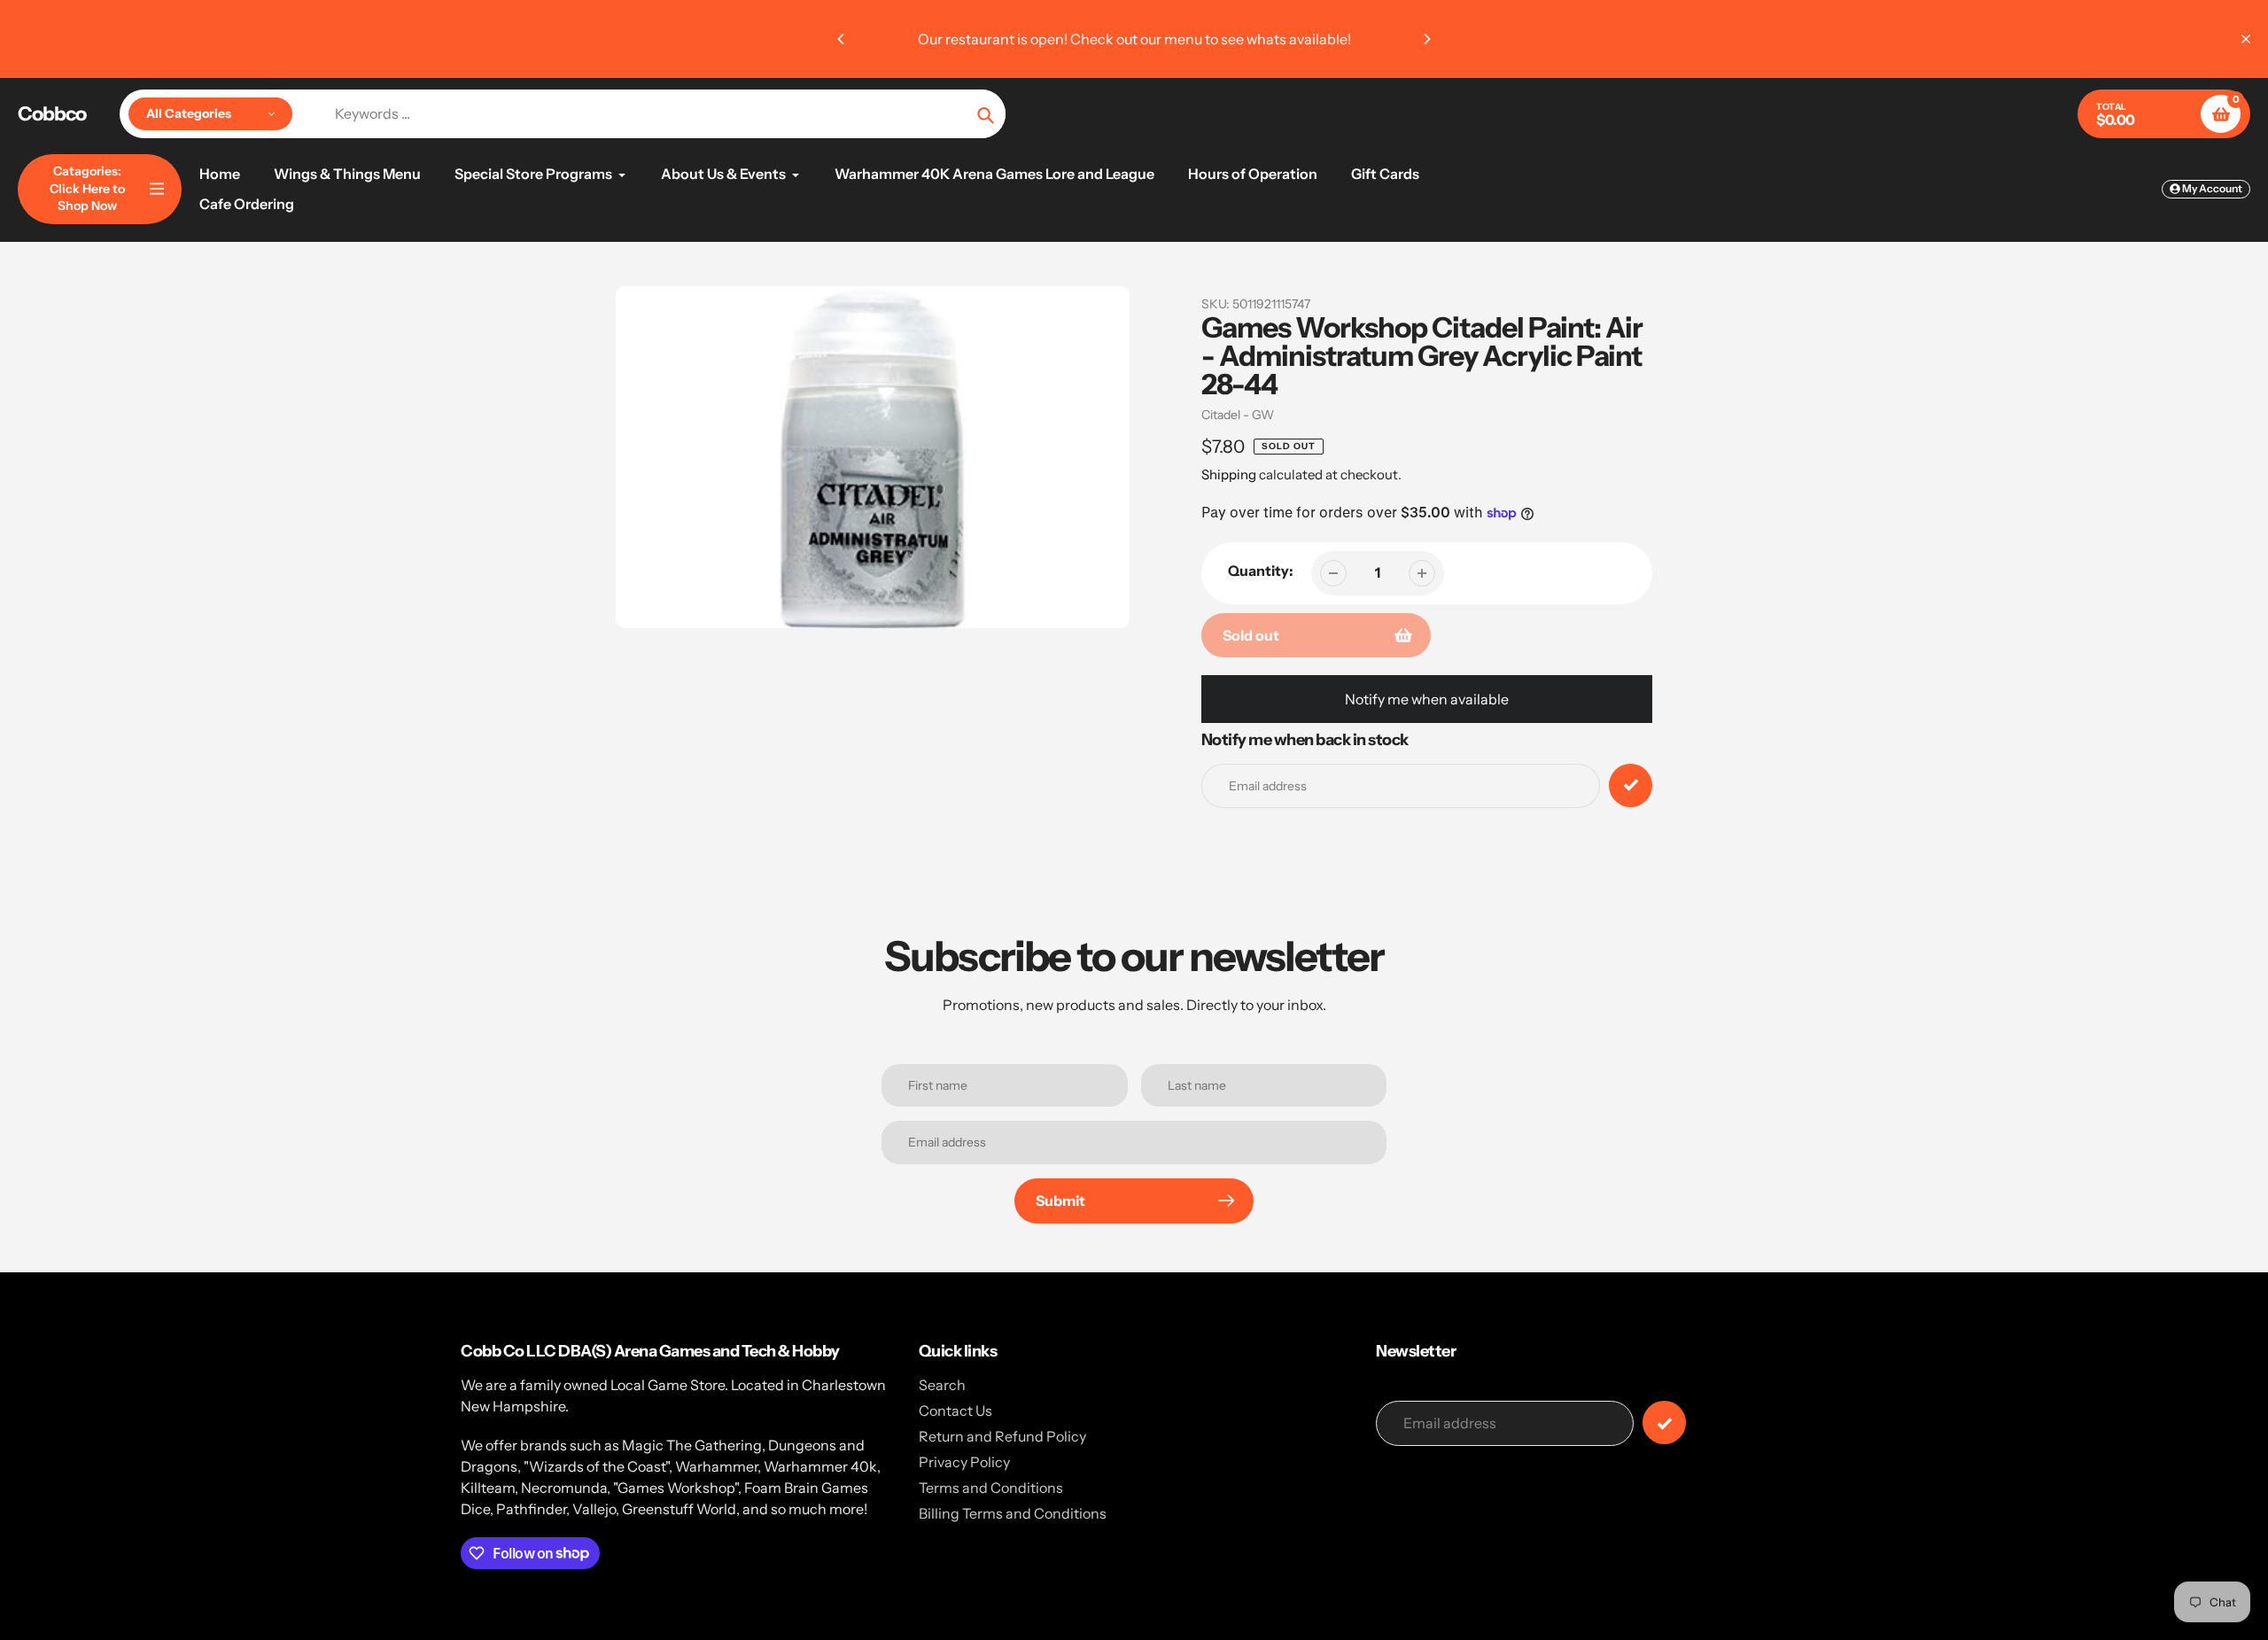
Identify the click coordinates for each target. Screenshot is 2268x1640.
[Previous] (842, 39)
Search (942, 1385)
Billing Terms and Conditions (1013, 1513)
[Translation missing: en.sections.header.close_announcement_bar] (2246, 39)
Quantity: (1261, 571)
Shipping (1229, 474)
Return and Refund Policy (1002, 1436)
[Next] (1426, 39)
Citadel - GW (1238, 415)
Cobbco (52, 114)
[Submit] (1664, 1422)
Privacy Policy (964, 1462)
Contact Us (955, 1411)
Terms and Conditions (991, 1488)
